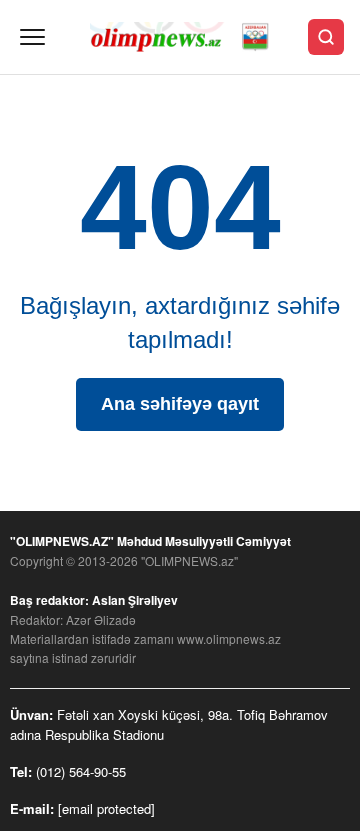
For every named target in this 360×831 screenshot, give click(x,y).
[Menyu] (32, 37)
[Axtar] (326, 37)
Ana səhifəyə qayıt (180, 404)
